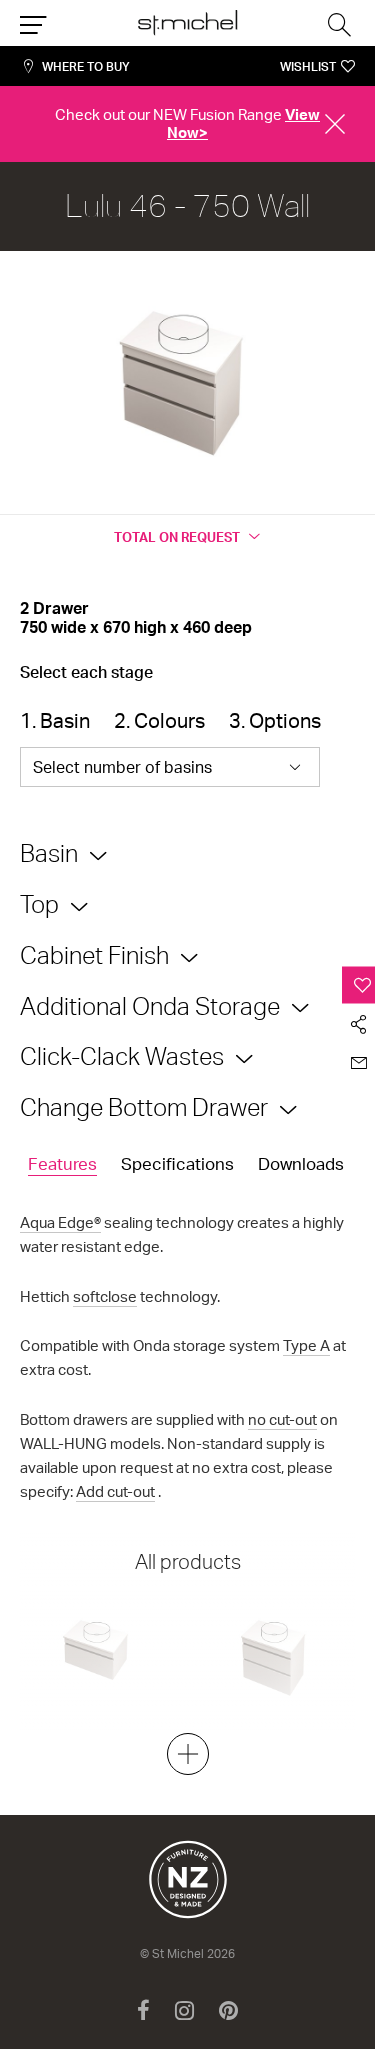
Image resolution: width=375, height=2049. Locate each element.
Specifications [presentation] (177, 1163)
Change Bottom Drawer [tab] (144, 1107)
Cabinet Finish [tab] (94, 955)
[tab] (62, 1165)
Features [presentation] (62, 1163)
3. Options (275, 720)
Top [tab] (39, 904)
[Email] (358, 1062)
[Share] (358, 1023)
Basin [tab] (49, 853)
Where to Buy (86, 66)
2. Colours (159, 720)
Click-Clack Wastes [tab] (122, 1056)
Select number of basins (122, 767)
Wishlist (308, 66)
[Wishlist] (358, 984)
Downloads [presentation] (301, 1163)
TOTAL (177, 537)
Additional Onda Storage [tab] (150, 1006)
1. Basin (55, 720)
